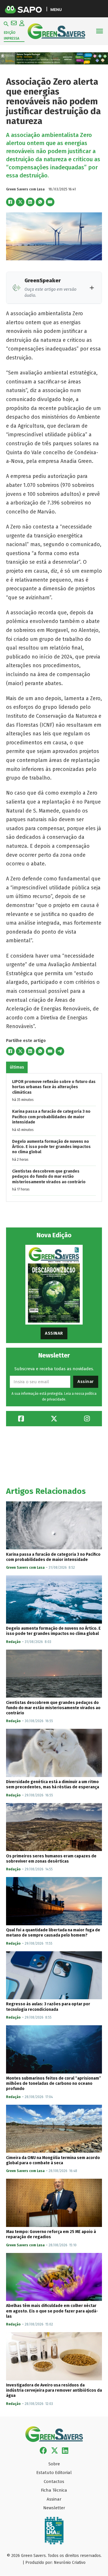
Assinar (54, 1333)
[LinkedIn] (30, 202)
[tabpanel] (54, 1137)
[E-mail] (50, 202)
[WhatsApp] (40, 202)
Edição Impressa (12, 36)
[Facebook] (10, 202)
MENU (56, 9)
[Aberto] (100, 31)
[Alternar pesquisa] (6, 24)
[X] (20, 202)
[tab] (17, 1067)
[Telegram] (60, 1051)
